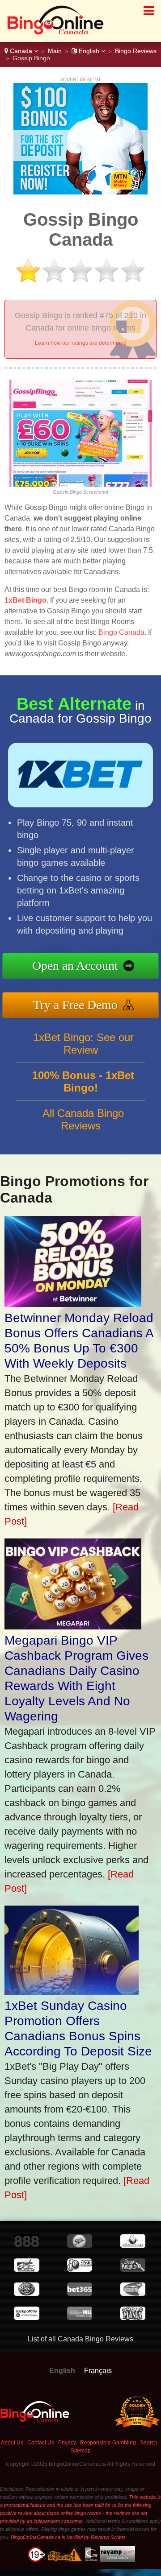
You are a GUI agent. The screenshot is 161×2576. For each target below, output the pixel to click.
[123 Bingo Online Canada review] (80, 2269)
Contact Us (41, 2443)
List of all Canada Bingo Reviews (80, 2339)
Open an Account (75, 965)
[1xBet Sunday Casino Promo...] (72, 1991)
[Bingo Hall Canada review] (26, 2293)
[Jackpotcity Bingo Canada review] (26, 2318)
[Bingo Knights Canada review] (133, 2269)
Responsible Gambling (108, 2443)
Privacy (67, 2443)
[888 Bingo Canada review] (26, 2245)
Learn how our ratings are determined (81, 343)
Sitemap (81, 2451)
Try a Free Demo (75, 1005)
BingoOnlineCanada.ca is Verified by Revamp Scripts (68, 2537)
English (89, 51)
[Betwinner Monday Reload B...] (73, 1304)
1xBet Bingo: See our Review (83, 1044)
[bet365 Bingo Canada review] (80, 2293)
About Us (12, 2443)
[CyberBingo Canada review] (133, 2245)
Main (55, 51)
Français (98, 2371)
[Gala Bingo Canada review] (80, 2245)
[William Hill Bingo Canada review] (80, 2318)
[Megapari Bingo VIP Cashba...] (73, 1626)
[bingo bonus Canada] (52, 33)
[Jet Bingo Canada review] (26, 2269)
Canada (21, 51)
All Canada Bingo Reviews (83, 1119)
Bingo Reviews (136, 51)
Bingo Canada (121, 632)
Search (149, 2443)
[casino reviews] (35, 2421)
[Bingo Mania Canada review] (133, 2318)
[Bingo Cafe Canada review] (133, 2293)
